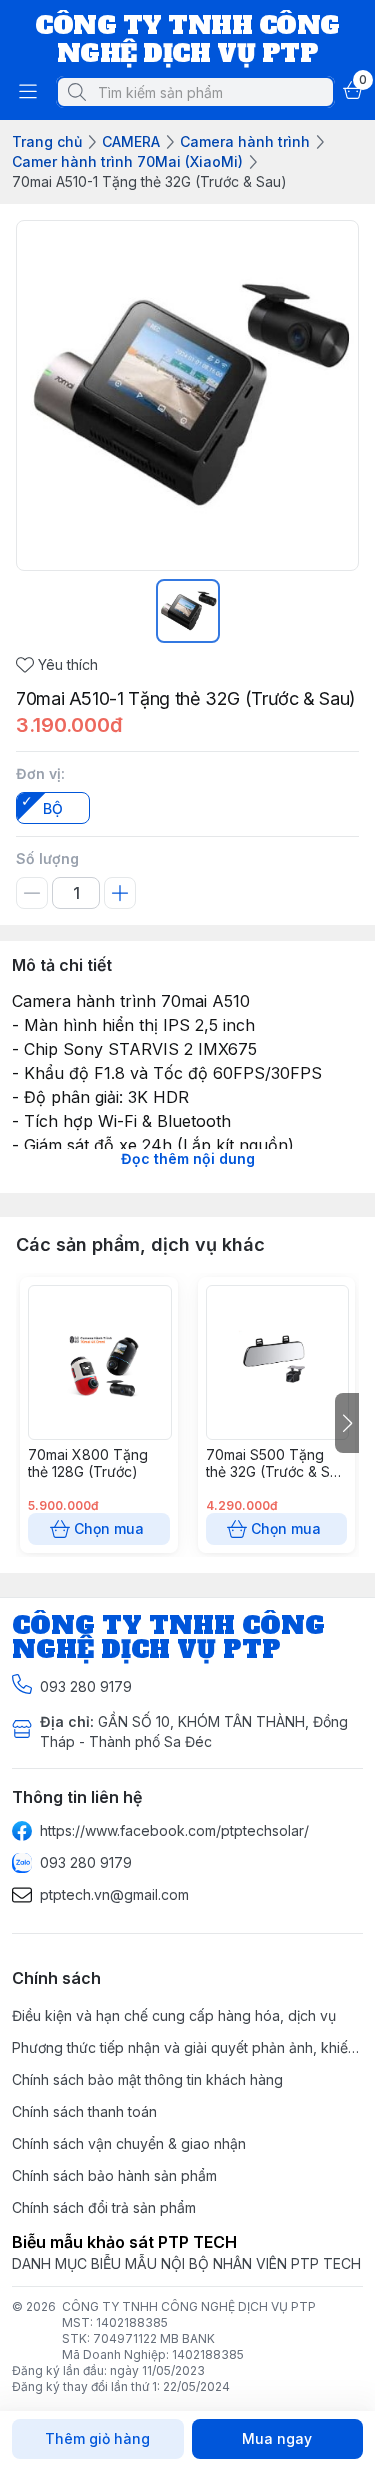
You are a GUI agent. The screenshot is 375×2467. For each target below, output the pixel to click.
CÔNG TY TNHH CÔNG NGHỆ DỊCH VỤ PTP (189, 2306)
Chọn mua (109, 1528)
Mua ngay (277, 2438)
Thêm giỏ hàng (97, 2438)
